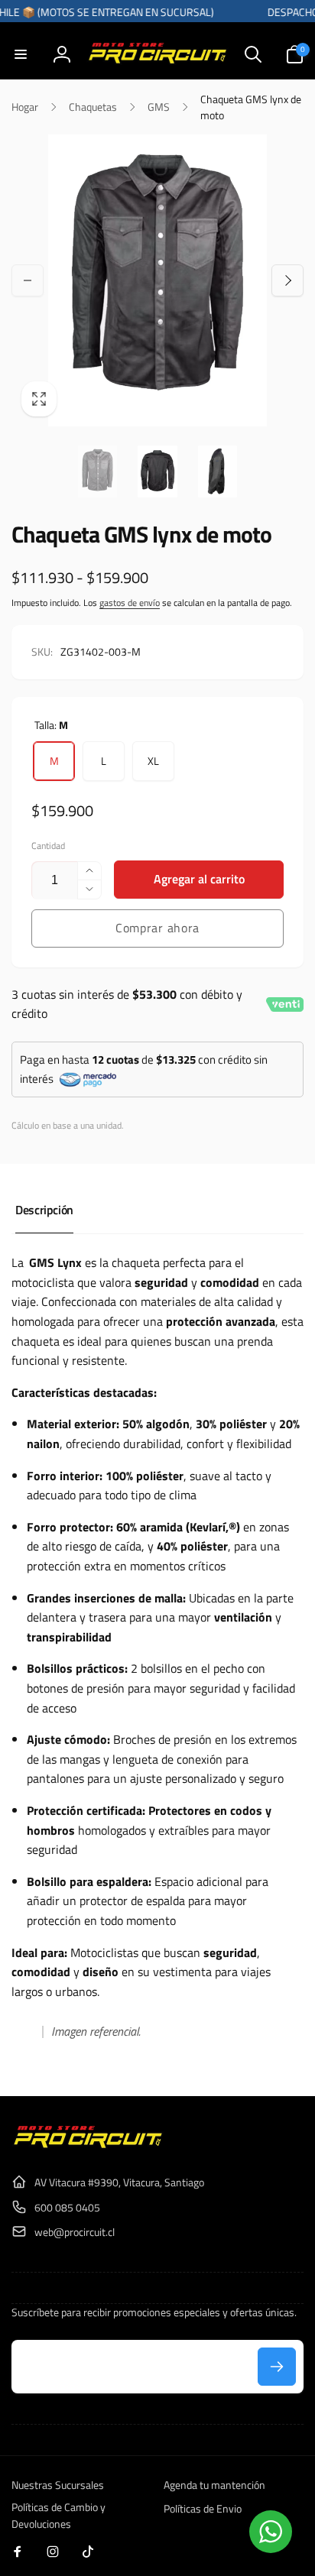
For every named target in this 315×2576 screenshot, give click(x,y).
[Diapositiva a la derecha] (287, 280)
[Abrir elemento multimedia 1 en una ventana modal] (157, 280)
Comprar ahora (157, 928)
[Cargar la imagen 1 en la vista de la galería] (97, 471)
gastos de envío (130, 603)
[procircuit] (88, 2145)
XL (153, 761)
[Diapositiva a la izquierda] (28, 280)
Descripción (44, 1210)
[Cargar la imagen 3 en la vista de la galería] (217, 471)
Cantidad (48, 846)
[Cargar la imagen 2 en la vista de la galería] (157, 471)
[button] (21, 54)
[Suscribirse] (277, 2367)
